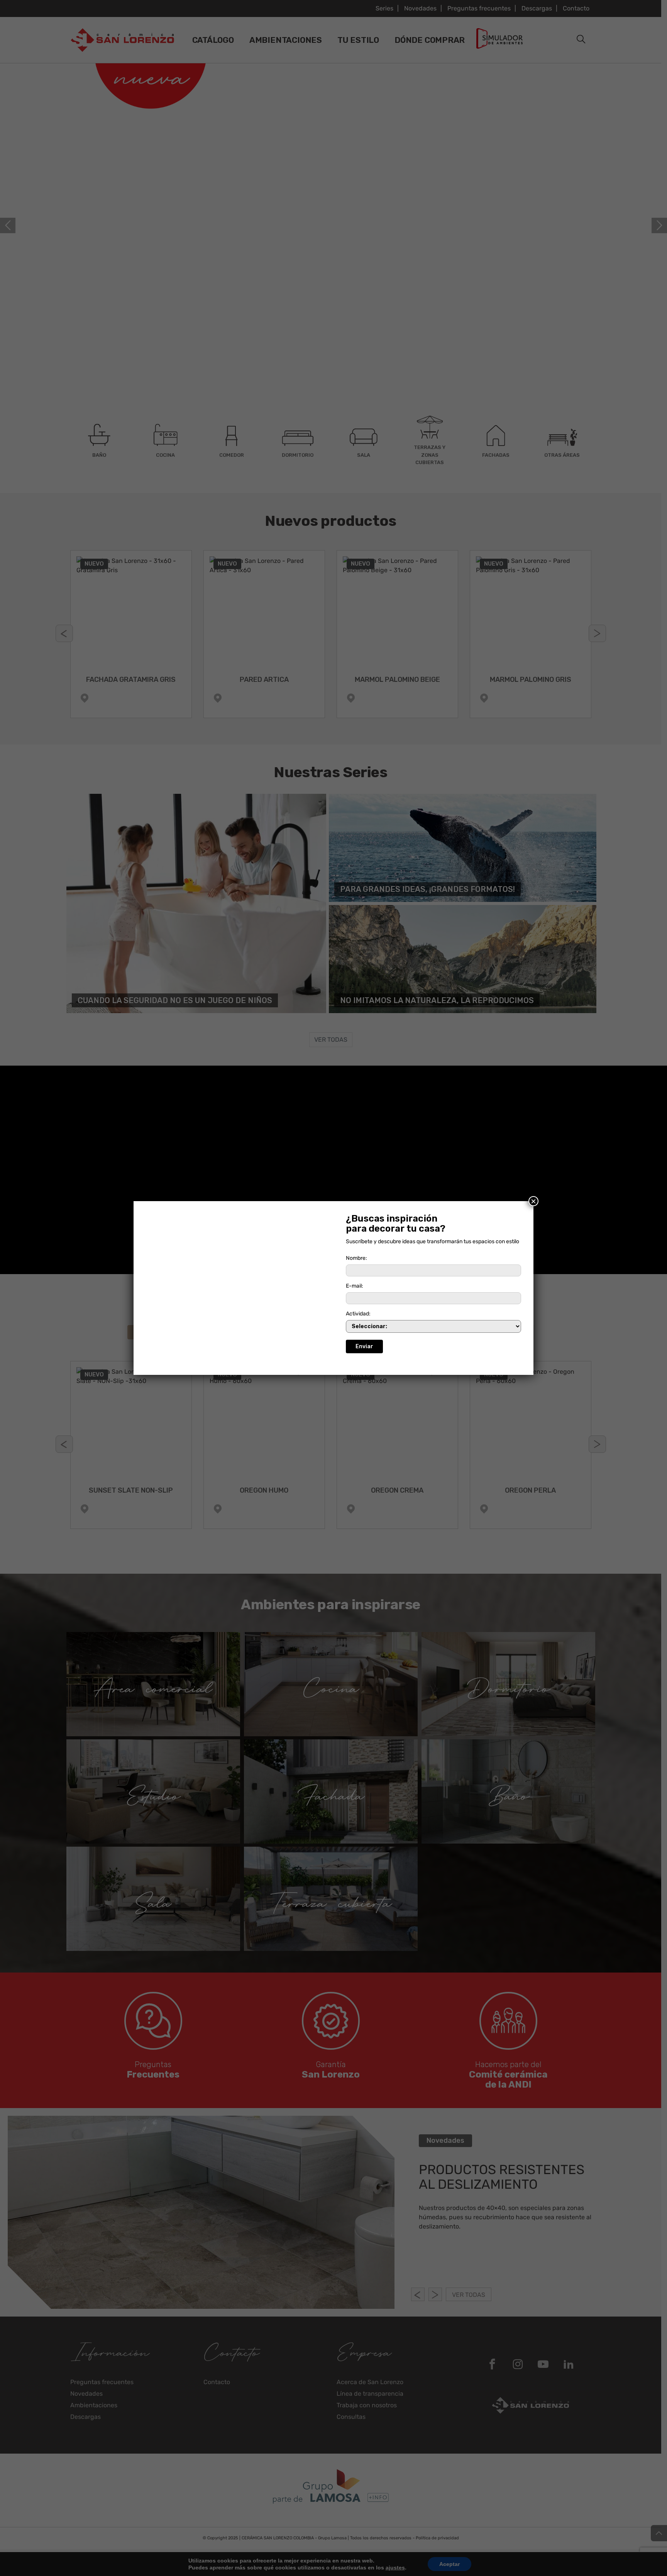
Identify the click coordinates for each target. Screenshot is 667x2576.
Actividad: (358, 1314)
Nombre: (356, 1258)
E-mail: (355, 1286)
